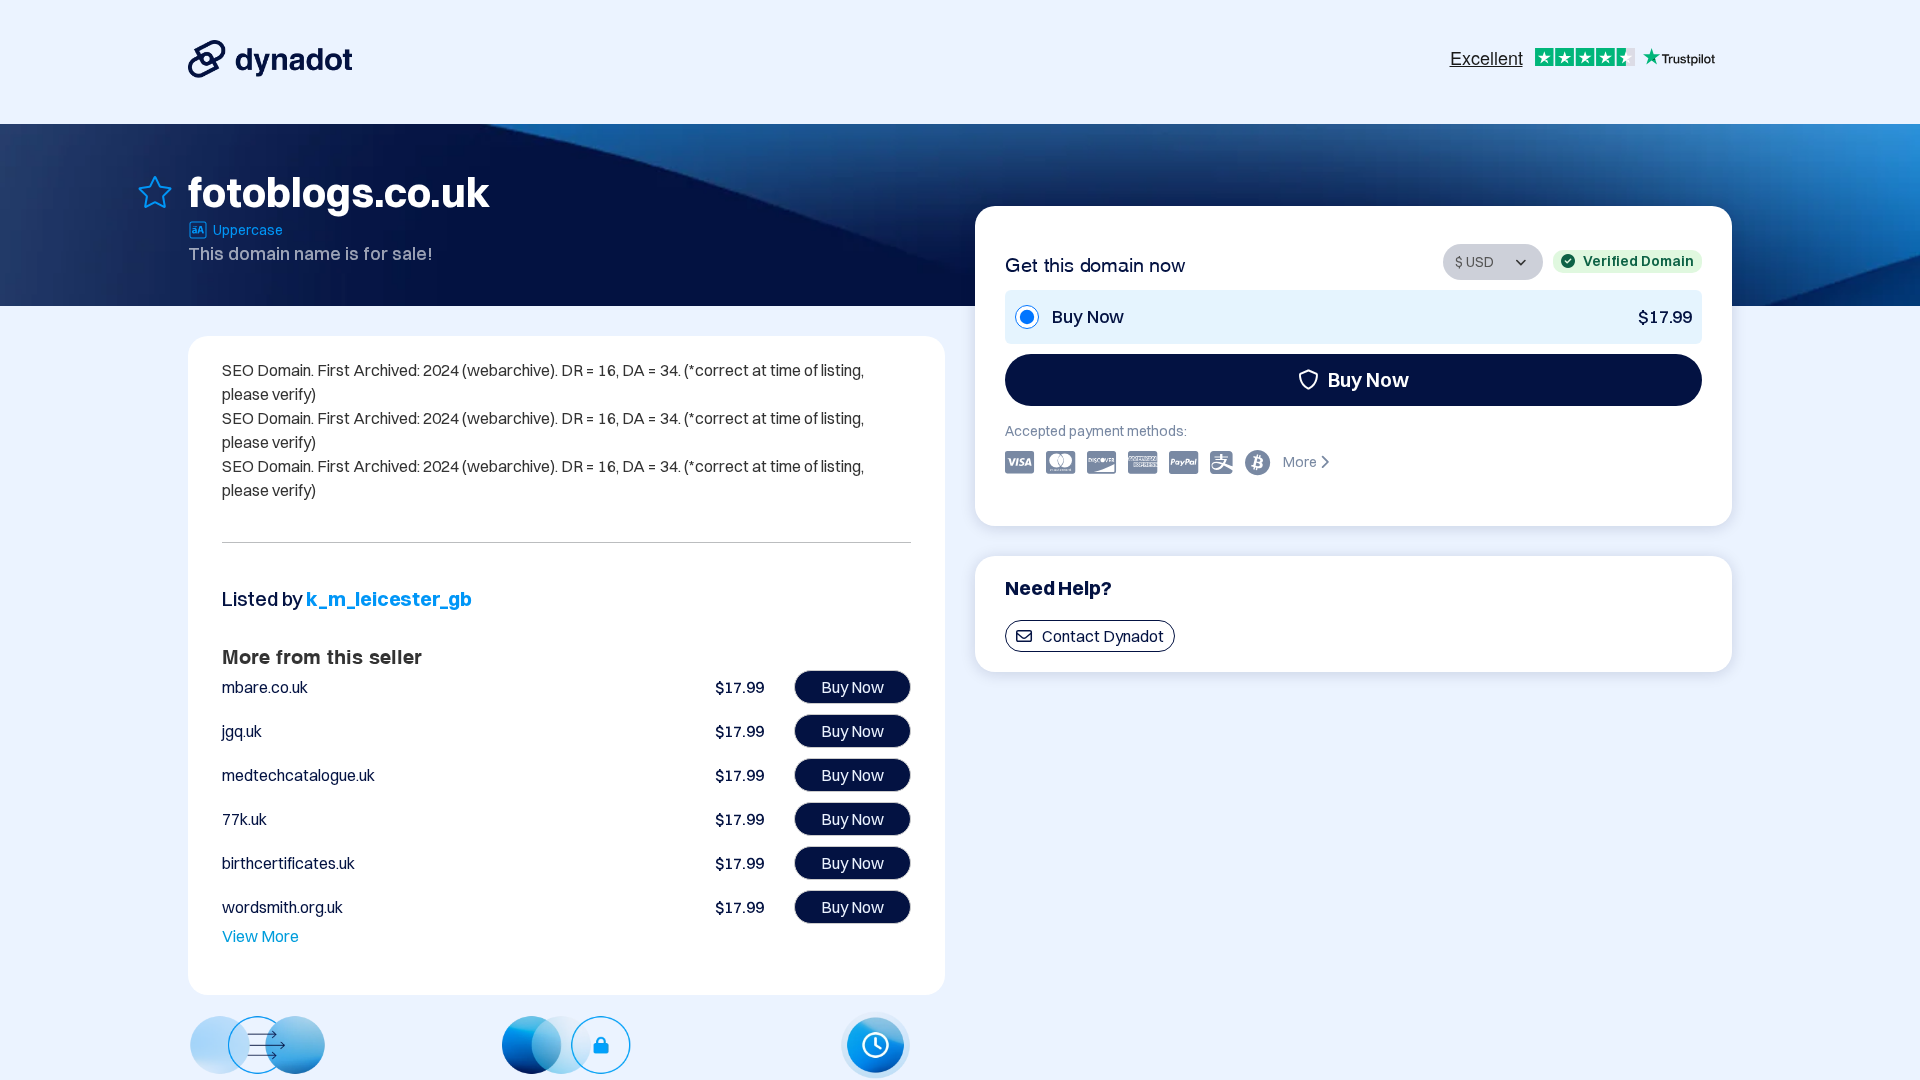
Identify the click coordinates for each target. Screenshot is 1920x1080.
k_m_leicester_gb (389, 598)
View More (260, 936)
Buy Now (1368, 379)
